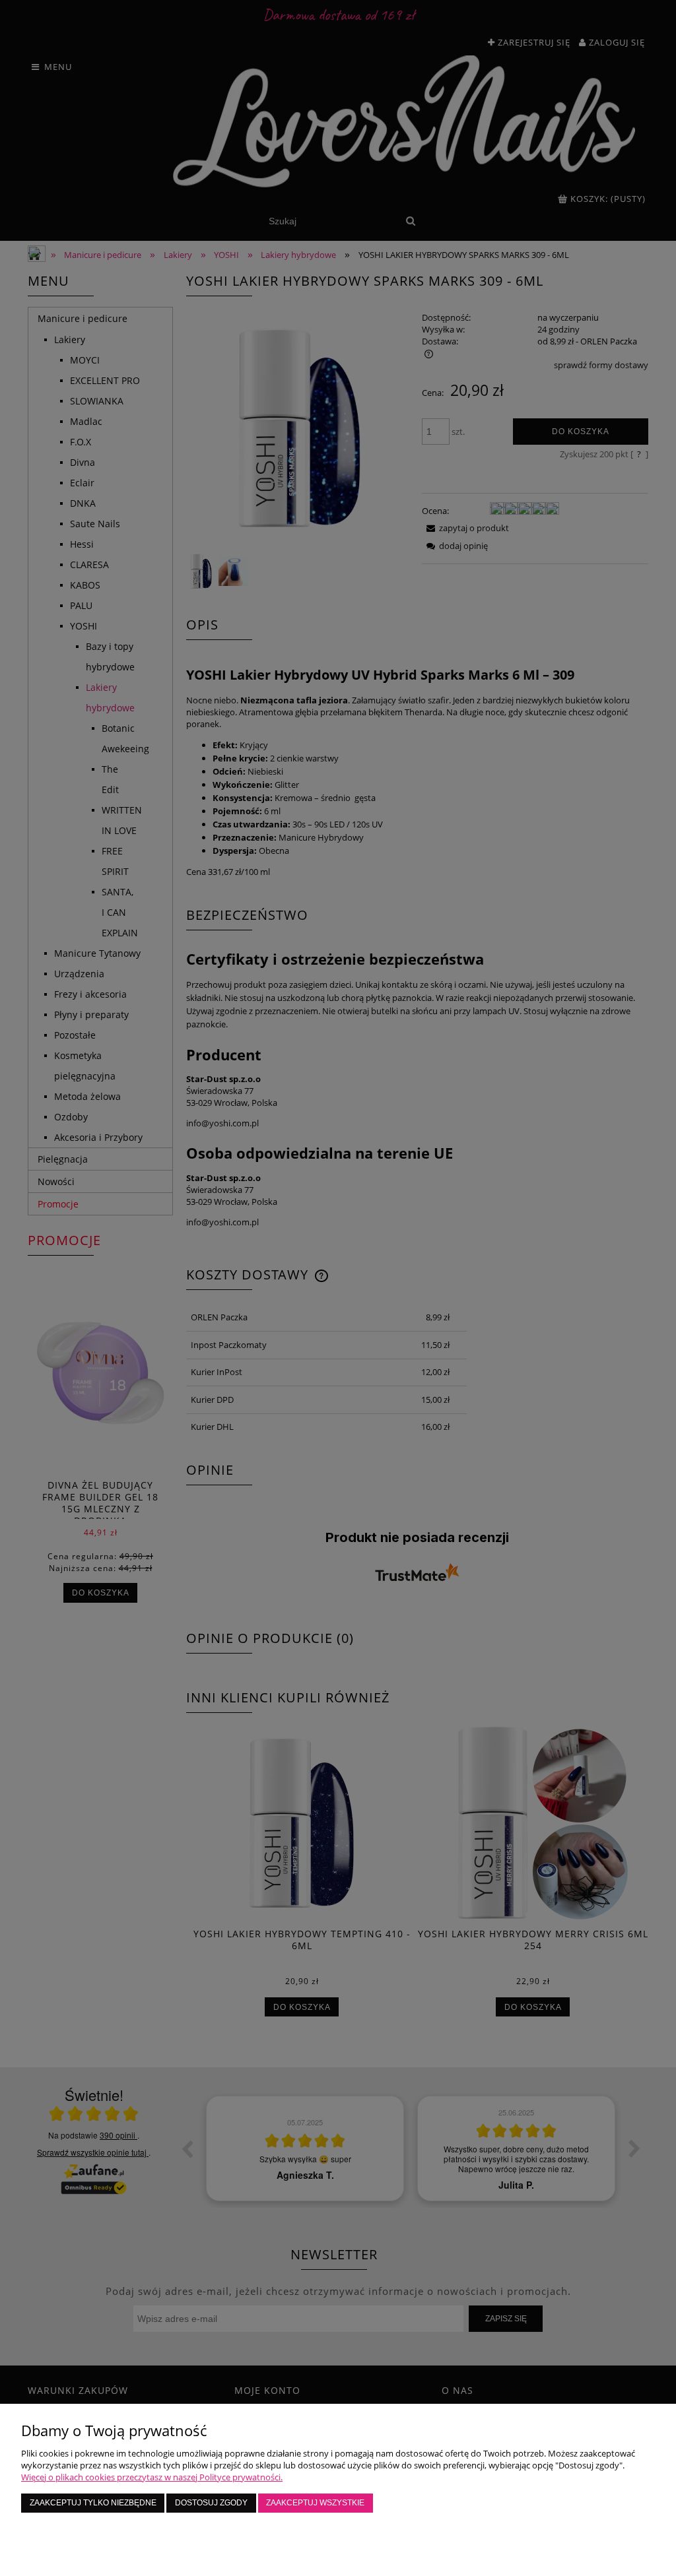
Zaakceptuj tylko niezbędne (93, 2502)
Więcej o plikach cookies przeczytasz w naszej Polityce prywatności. (152, 2477)
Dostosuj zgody (211, 2502)
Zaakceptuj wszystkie (315, 2502)
